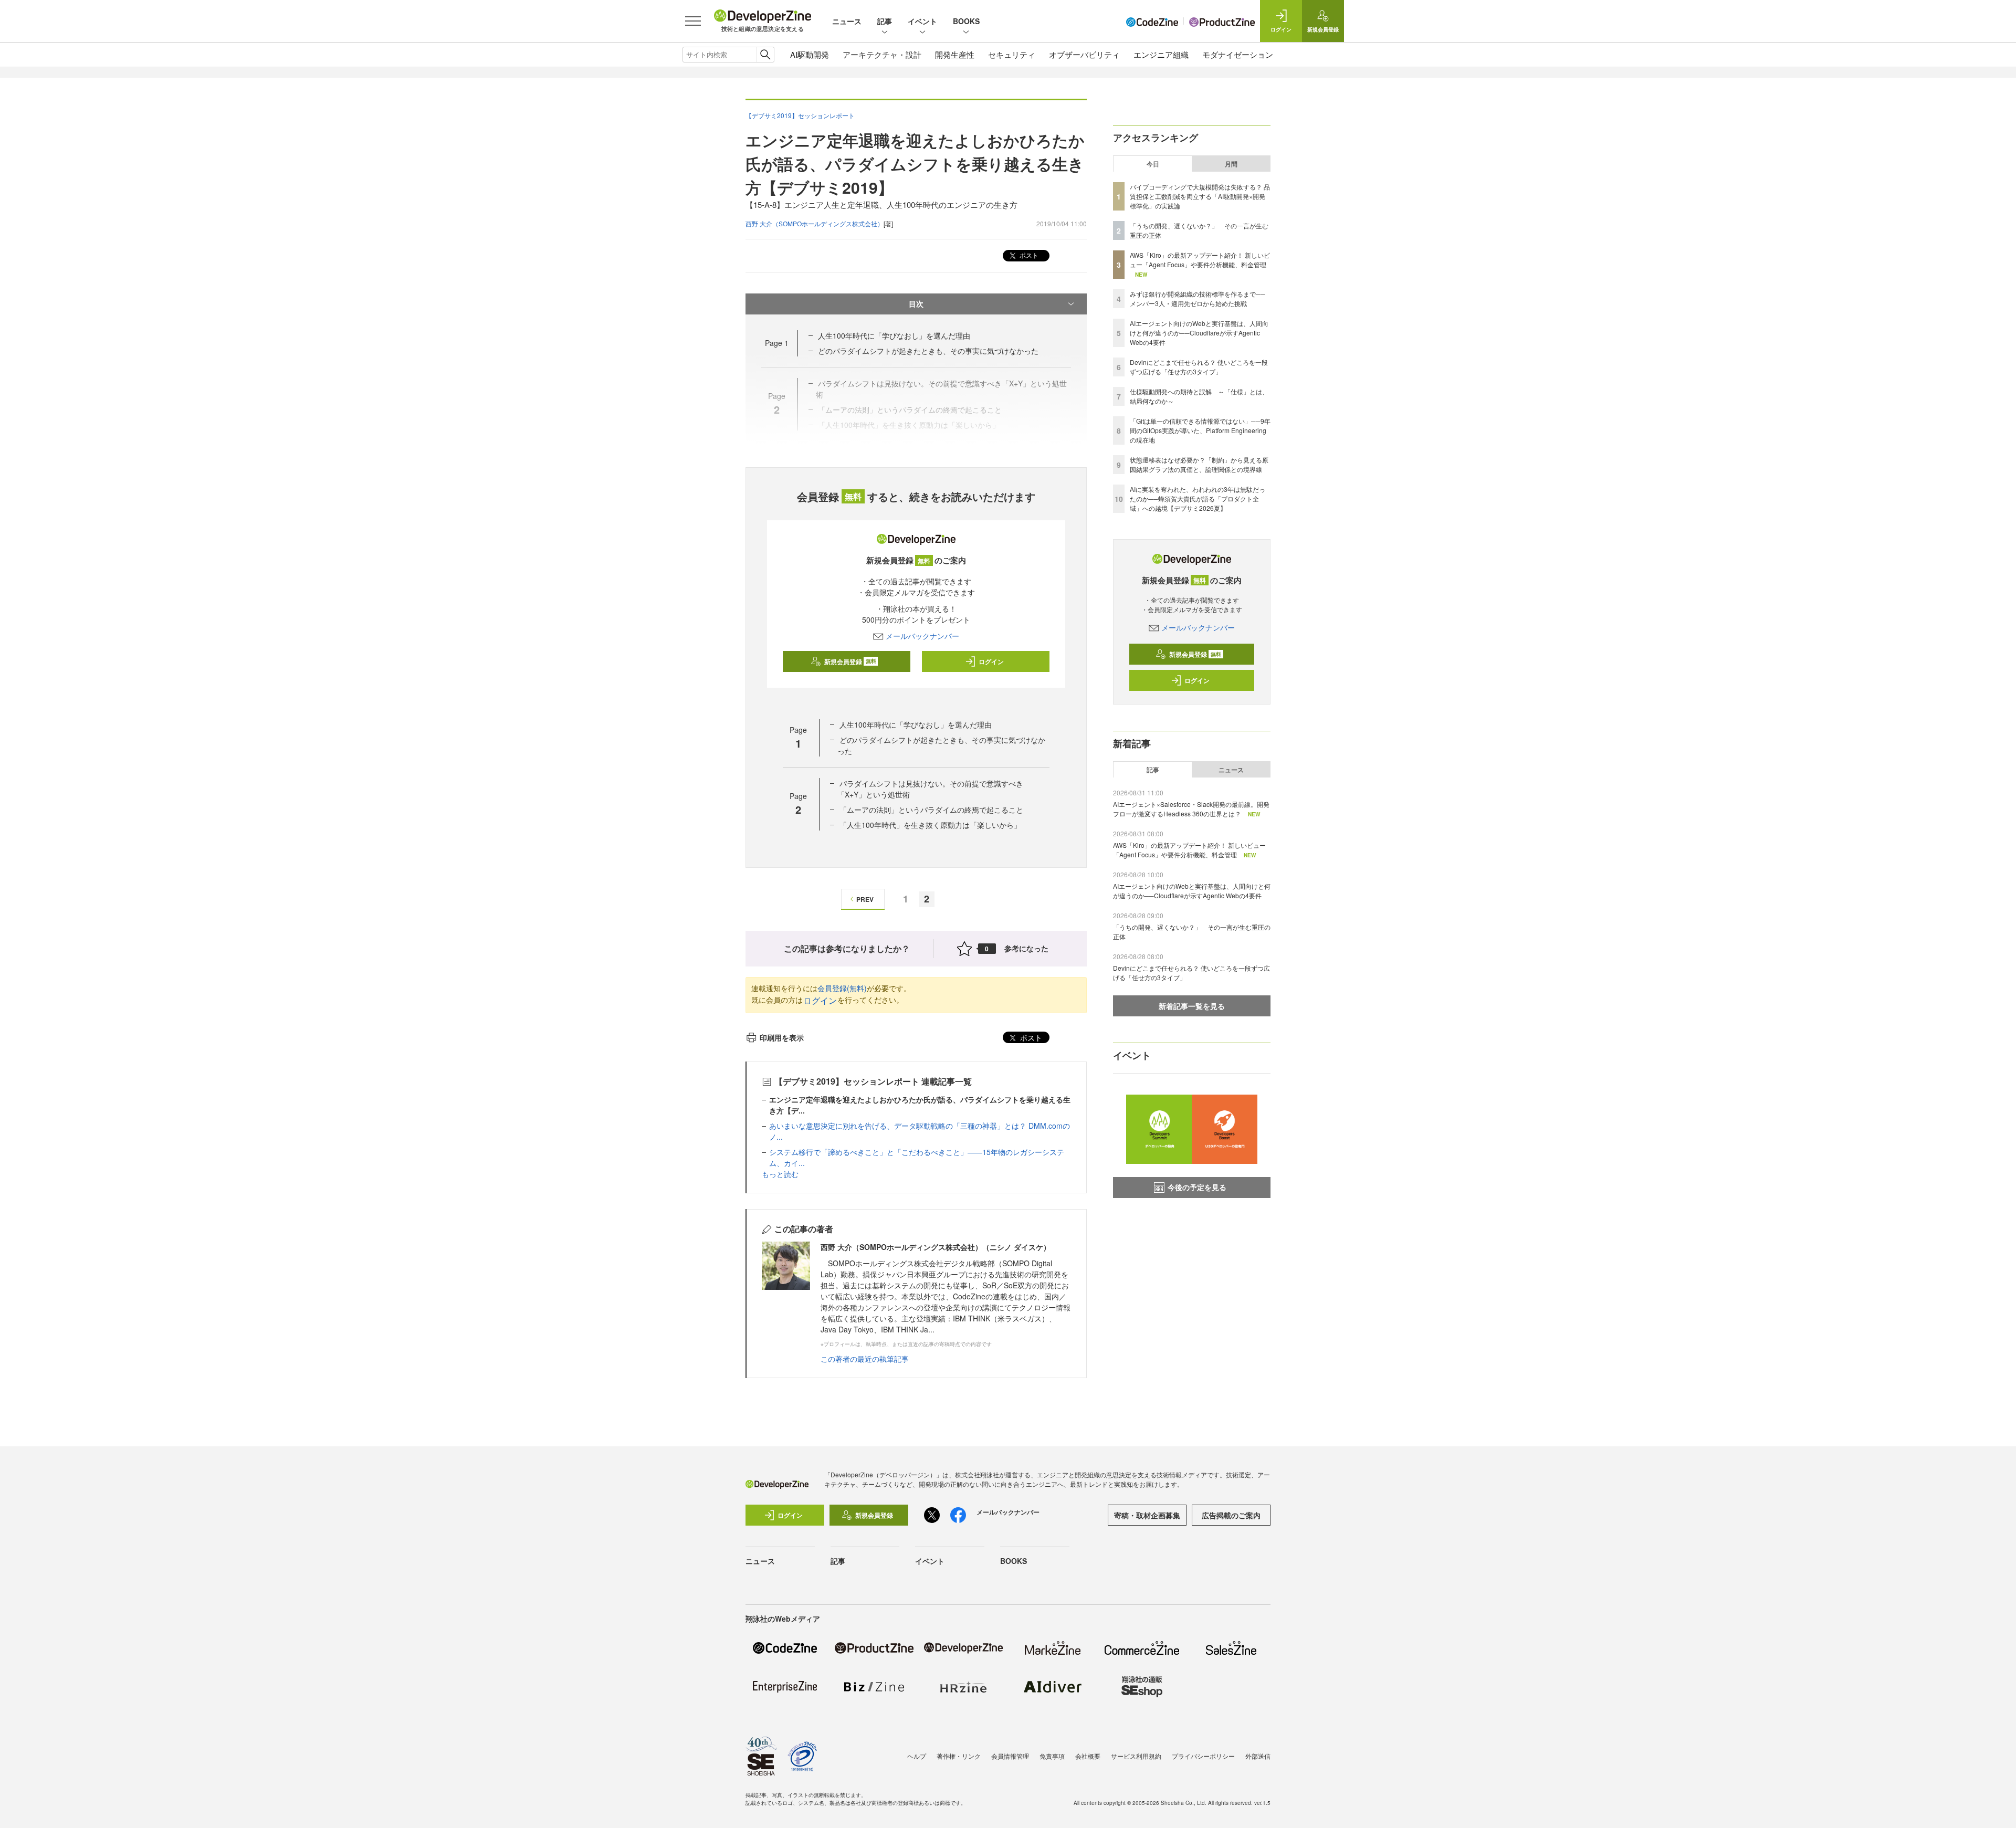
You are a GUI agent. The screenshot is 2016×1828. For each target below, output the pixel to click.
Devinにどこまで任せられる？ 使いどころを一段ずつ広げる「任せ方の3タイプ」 (1199, 367)
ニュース (847, 21)
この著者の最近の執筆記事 (865, 1359)
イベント (922, 21)
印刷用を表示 (782, 1037)
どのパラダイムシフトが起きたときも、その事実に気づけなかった (928, 351)
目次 (916, 303)
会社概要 (1088, 1756)
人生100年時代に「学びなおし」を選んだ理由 (894, 335)
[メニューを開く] (693, 21)
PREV (865, 899)
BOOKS (966, 21)
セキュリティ (1012, 54)
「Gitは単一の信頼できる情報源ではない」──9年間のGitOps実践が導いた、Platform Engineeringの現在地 (1200, 430)
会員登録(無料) (842, 988)
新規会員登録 (850, 661)
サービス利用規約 (1136, 1756)
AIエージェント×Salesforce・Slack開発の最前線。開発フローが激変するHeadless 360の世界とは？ (1191, 809)
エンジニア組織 (1161, 54)
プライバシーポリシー (1203, 1756)
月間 (1231, 164)
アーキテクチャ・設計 (882, 54)
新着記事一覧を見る (1192, 1006)
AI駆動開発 (810, 54)
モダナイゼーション (1238, 54)
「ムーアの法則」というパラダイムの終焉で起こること (931, 810)
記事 (885, 21)
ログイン (991, 661)
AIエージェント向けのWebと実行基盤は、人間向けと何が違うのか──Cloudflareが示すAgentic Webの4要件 (1199, 333)
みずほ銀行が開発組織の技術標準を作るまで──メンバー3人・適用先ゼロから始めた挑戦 (1198, 298)
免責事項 (1052, 1756)
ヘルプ (917, 1756)
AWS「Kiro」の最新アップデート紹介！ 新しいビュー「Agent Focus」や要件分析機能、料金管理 (1200, 260)
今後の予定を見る (1197, 1187)
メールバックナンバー (922, 636)
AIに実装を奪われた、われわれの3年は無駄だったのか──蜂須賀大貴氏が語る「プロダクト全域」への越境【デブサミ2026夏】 (1198, 498)
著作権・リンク (959, 1756)
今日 (1153, 164)
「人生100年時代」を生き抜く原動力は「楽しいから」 (930, 825)
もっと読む (780, 1174)
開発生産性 (955, 54)
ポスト (1028, 255)
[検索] (765, 55)
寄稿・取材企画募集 (1147, 1515)
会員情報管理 (1010, 1756)
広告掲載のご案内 (1231, 1515)
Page (777, 343)
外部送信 (1258, 1756)
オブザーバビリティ (1084, 54)
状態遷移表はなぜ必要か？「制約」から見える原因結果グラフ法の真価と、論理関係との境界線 (1199, 464)
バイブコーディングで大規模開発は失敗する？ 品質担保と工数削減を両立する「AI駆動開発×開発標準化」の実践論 (1200, 196)
